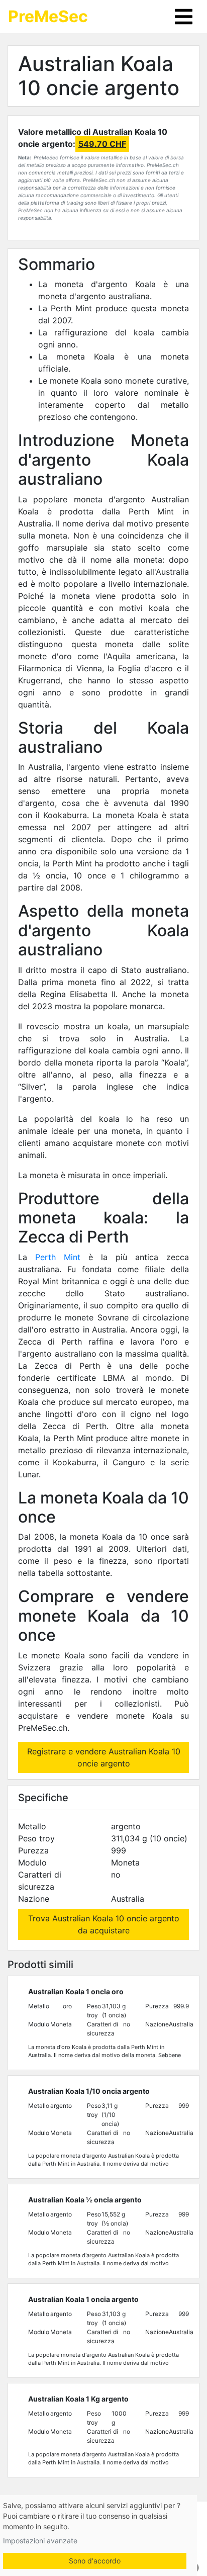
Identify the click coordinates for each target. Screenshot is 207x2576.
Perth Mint (58, 1257)
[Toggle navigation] (184, 17)
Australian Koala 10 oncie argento (99, 76)
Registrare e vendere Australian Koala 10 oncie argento (104, 1757)
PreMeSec (48, 16)
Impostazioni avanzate (40, 2541)
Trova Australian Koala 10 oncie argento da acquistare (104, 1924)
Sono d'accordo (95, 2561)
